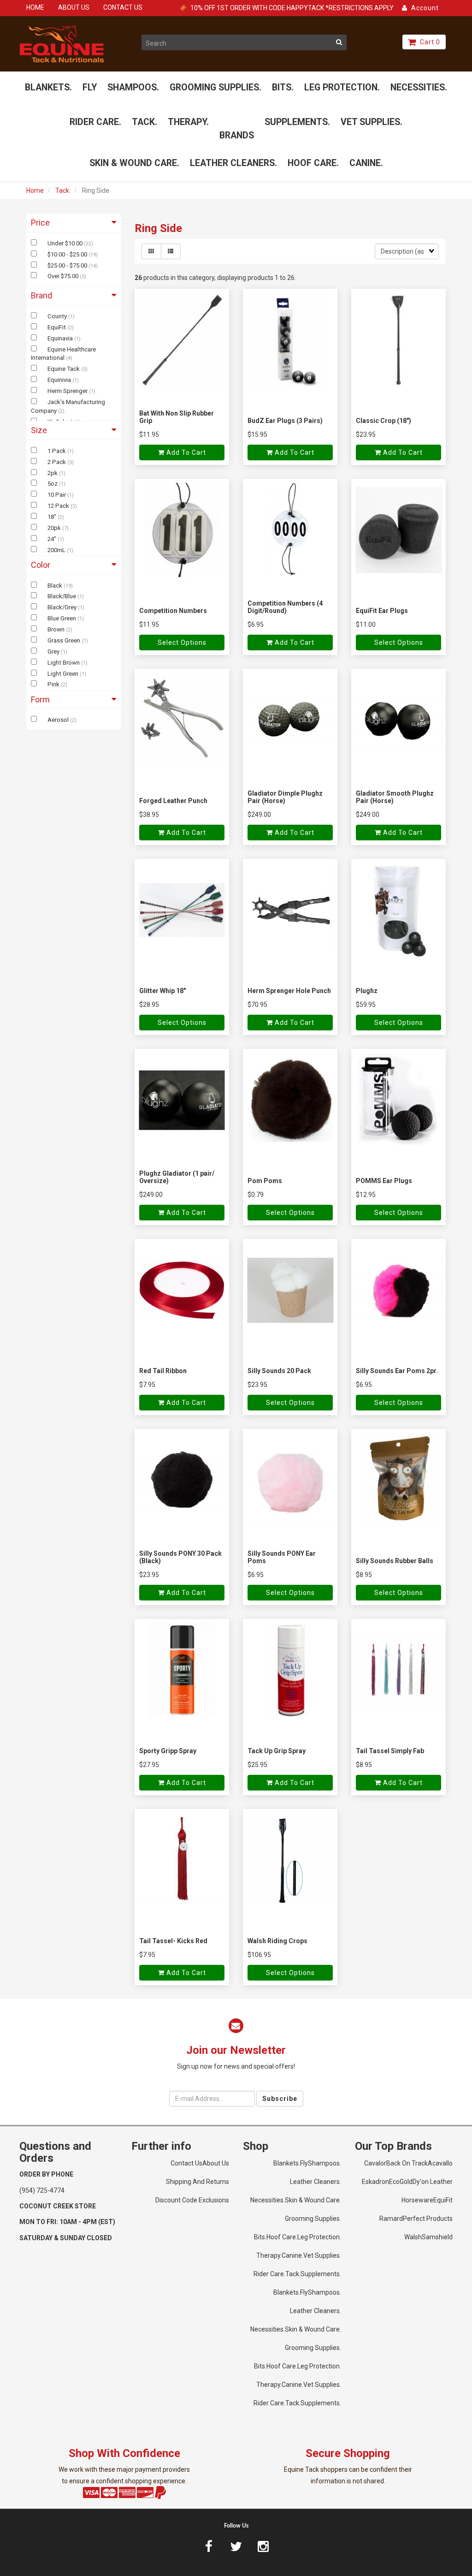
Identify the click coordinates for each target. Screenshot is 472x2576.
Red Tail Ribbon (163, 1371)
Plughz (367, 991)
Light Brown (64, 663)
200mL (57, 550)
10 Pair (57, 495)
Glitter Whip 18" (162, 991)
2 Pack (57, 462)
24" (53, 539)
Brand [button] (41, 295)
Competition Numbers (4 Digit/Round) (285, 607)
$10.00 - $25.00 (68, 254)
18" (53, 517)
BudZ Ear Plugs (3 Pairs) (285, 421)
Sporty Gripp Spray (168, 1751)
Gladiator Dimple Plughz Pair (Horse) (285, 797)
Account (423, 8)
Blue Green (62, 618)
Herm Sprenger (68, 391)
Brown (57, 629)
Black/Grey (63, 607)
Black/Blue (62, 596)
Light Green (64, 674)
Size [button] (39, 430)
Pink (54, 684)
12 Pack (59, 506)
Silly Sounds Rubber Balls (395, 1561)
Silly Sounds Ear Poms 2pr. (397, 1371)
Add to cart (185, 452)
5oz (53, 484)
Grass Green (65, 640)
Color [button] (41, 565)
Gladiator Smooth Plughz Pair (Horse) (395, 797)
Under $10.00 (66, 243)
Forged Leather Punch (173, 801)
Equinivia (60, 380)
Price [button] (40, 223)
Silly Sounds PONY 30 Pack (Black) (180, 1557)
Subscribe (280, 2099)
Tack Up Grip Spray (277, 1751)
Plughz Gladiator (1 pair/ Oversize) (177, 1177)
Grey (54, 651)
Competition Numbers (173, 611)
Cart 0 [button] (428, 42)
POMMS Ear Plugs (384, 1181)
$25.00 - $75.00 (68, 265)
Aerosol (59, 720)
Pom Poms (265, 1181)
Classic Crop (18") (383, 421)
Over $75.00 (64, 276)
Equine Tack (64, 369)
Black (56, 586)
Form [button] (40, 699)
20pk (55, 528)
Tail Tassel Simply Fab (390, 1751)
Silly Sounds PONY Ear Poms (282, 1557)
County (58, 316)
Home (35, 190)
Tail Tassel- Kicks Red (173, 1941)
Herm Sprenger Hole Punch (289, 991)
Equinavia (61, 338)
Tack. (63, 190)
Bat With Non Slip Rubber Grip (177, 417)
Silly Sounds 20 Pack (279, 1371)
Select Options (182, 643)
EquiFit (57, 327)
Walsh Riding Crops (277, 1941)
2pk (53, 473)
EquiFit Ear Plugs (382, 611)
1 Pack (57, 451)
